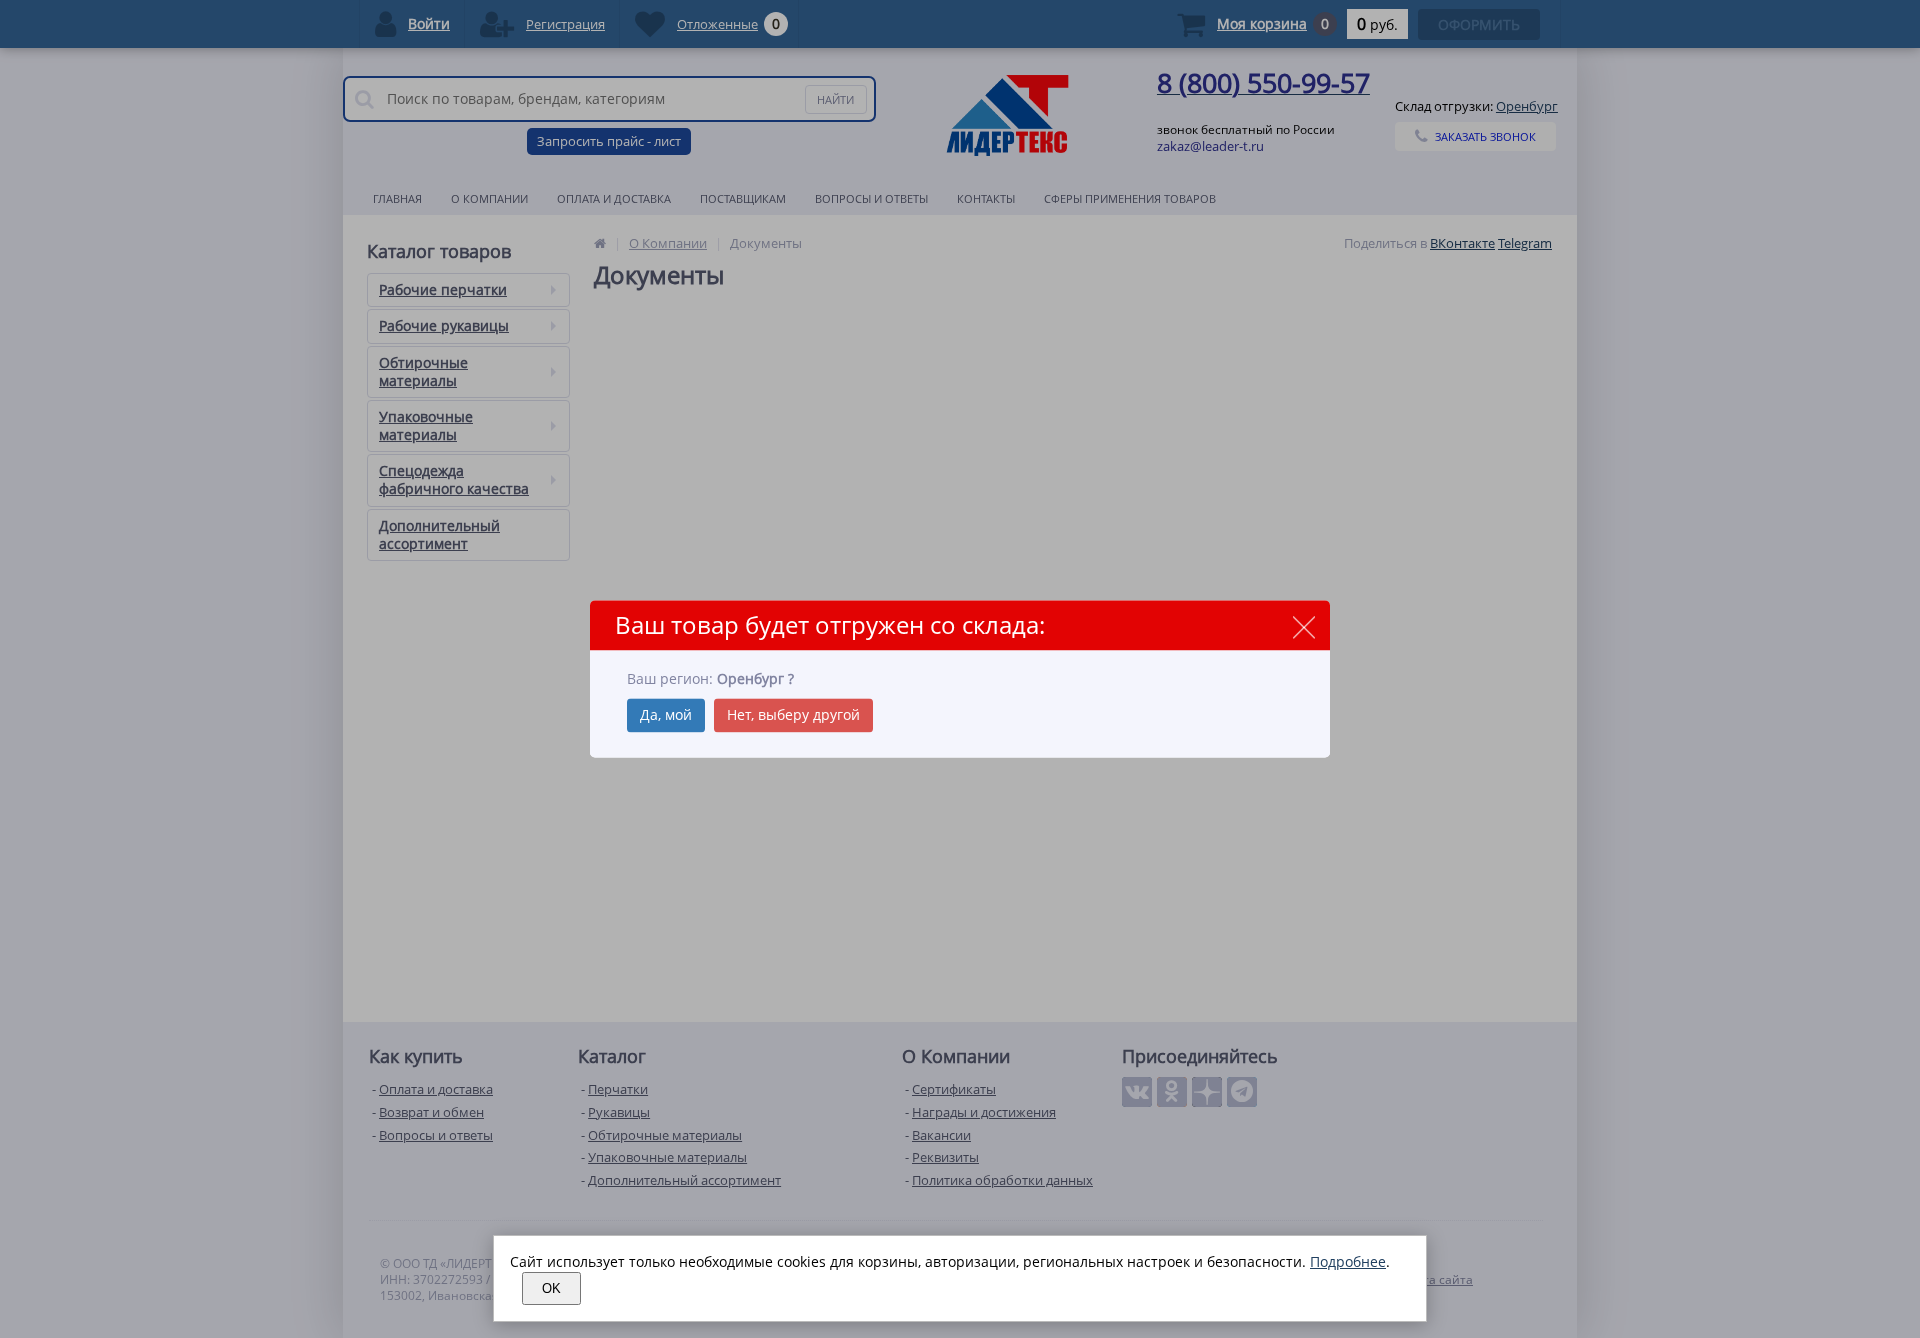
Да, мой (666, 715)
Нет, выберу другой (793, 715)
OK (551, 1288)
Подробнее (1348, 1261)
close (1303, 626)
